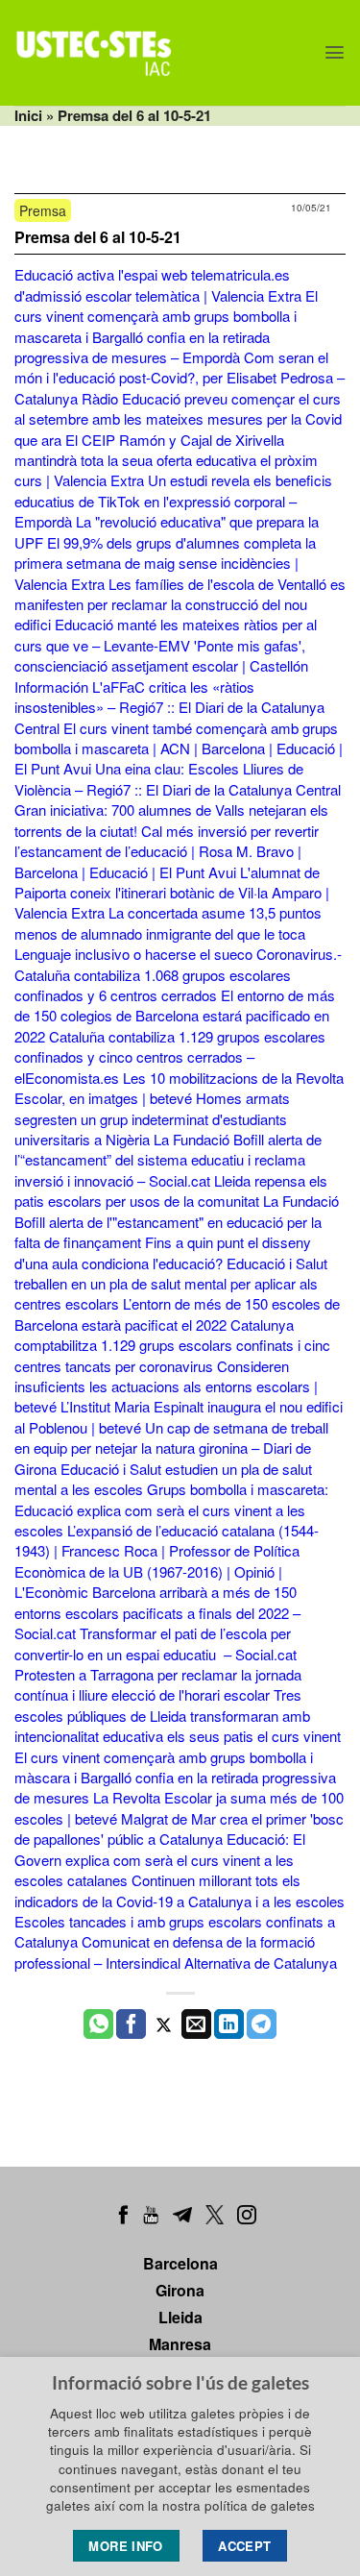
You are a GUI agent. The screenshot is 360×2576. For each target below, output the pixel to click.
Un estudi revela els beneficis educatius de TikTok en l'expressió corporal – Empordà (173, 501)
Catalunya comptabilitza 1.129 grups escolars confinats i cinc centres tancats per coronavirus (172, 1345)
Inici (28, 115)
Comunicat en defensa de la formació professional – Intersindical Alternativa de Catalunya (176, 1951)
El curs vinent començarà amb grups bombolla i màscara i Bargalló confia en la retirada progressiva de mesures (175, 1778)
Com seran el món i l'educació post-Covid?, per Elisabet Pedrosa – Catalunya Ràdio (180, 378)
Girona (180, 2290)
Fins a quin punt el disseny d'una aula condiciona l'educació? (163, 1252)
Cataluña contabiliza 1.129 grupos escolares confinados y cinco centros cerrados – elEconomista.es (170, 1057)
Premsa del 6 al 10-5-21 (98, 237)
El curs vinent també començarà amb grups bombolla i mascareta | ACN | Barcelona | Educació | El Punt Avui (179, 748)
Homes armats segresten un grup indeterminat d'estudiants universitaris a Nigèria (152, 1118)
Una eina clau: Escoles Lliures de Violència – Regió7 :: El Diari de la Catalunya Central (178, 778)
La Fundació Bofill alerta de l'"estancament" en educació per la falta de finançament (177, 1221)
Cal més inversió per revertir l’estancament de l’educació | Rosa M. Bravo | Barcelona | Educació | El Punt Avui (167, 851)
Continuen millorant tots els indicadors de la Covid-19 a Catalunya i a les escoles (180, 1890)
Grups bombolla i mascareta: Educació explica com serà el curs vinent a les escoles (171, 1509)
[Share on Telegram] (262, 2024)
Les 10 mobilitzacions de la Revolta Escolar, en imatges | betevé (179, 1088)
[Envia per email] (196, 2024)
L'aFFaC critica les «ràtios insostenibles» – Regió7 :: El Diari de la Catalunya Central (169, 707)
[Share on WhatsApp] (98, 2024)
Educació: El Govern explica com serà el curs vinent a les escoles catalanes (160, 1859)
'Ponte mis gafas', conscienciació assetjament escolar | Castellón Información (161, 666)
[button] (335, 52)
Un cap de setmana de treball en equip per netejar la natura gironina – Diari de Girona (171, 1448)
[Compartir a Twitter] (164, 2024)
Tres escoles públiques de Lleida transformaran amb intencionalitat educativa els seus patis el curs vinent (178, 1715)
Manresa (180, 2344)
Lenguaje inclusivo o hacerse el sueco (133, 954)
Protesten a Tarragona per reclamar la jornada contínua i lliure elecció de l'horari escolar (158, 1684)
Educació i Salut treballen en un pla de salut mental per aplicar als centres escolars (171, 1284)
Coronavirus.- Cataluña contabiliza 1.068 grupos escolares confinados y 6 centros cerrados (178, 974)
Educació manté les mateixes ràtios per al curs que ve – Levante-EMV (166, 634)
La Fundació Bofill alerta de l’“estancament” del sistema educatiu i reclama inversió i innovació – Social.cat (168, 1160)
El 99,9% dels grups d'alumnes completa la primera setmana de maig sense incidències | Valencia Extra (165, 563)
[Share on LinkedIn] (229, 2024)
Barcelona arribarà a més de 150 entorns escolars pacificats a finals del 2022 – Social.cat (157, 1612)
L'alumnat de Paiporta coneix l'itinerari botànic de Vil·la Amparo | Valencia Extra (172, 893)
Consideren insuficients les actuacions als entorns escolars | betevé (166, 1386)
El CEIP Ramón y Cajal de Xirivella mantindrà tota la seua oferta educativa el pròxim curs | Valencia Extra (166, 460)
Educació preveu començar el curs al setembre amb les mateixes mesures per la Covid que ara (178, 419)
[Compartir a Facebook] (131, 2024)
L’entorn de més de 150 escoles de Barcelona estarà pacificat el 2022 (177, 1313)
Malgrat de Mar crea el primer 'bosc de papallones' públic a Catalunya (179, 1828)
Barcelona (180, 2263)
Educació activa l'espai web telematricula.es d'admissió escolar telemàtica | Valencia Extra (158, 284)
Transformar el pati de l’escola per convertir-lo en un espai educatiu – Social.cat (156, 1643)
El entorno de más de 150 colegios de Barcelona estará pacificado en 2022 (175, 1016)
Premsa (43, 210)
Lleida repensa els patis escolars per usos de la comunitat (171, 1190)
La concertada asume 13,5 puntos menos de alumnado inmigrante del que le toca (168, 922)
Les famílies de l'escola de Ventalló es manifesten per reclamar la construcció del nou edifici (180, 604)
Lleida (180, 2317)
